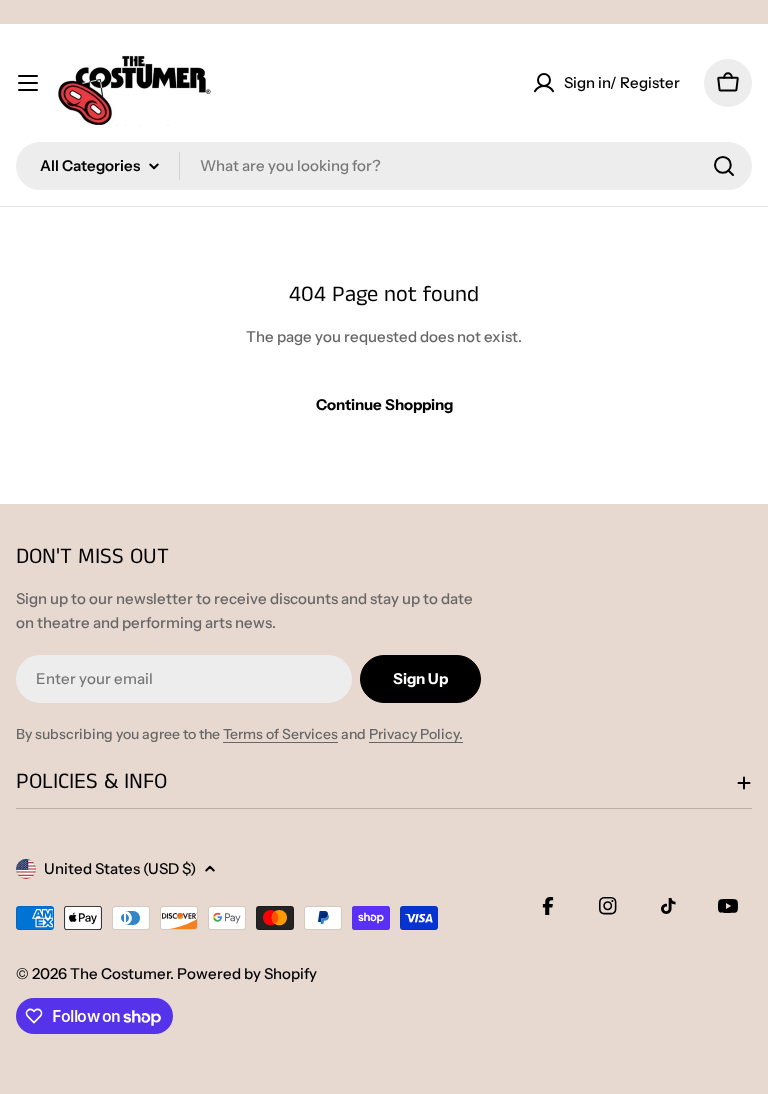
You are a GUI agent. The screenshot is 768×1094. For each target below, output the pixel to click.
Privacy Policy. (416, 734)
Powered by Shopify (247, 973)
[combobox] (384, 166)
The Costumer (120, 973)
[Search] (724, 166)
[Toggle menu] (28, 83)
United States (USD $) (120, 868)
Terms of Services (280, 734)
